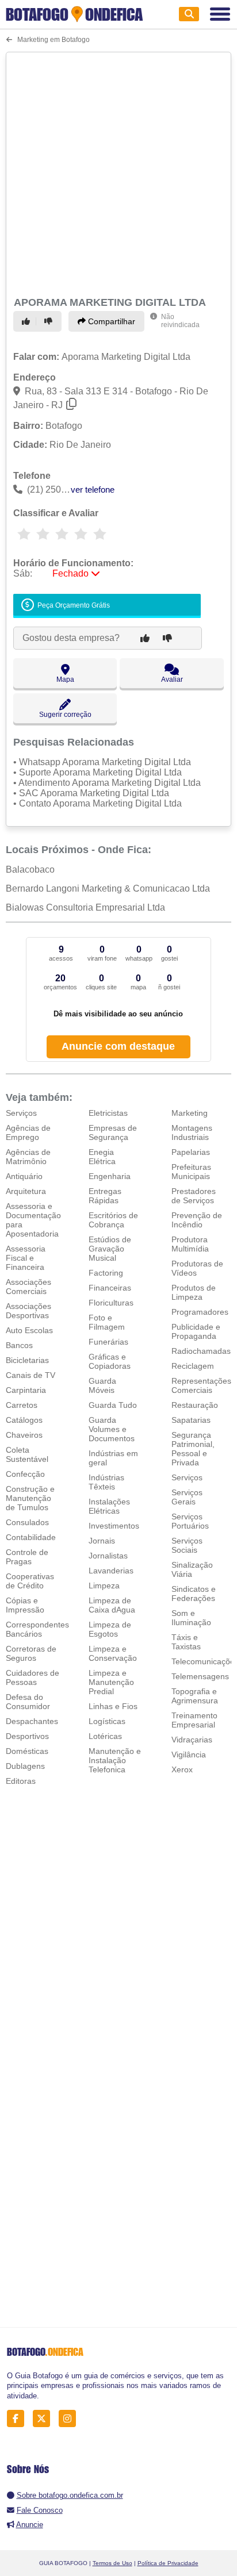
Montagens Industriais (192, 1132)
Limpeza (104, 1585)
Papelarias (191, 1152)
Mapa (65, 679)
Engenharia (110, 1176)
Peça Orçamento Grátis (73, 605)
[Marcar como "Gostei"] (28, 321)
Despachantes (32, 1721)
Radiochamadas (201, 1351)
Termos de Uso (112, 2563)
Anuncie (30, 2525)
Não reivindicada (180, 321)
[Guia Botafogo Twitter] (45, 2419)
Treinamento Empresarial (194, 1720)
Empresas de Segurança (113, 1132)
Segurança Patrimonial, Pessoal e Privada (193, 1449)
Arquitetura (26, 1191)
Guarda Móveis (102, 1385)
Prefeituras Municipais (191, 1172)
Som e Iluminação (191, 1618)
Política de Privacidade (168, 2563)
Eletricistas (108, 1113)
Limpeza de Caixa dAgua (112, 1605)
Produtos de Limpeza (194, 1292)
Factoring (106, 1273)
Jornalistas (108, 1556)
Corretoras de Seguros (31, 1653)
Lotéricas (105, 1736)
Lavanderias (111, 1571)
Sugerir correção (65, 715)
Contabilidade (31, 1537)
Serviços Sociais (187, 1545)
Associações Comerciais (28, 1287)
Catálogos (24, 1420)
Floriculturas (111, 1303)
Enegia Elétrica (102, 1157)
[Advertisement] (118, 172)
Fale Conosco (40, 2510)
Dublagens (25, 1766)
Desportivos (27, 1736)
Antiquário (24, 1176)
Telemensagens (200, 1676)
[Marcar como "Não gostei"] (50, 321)
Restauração (195, 1405)
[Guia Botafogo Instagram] (70, 2419)
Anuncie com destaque (118, 1046)
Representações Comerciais (201, 1385)
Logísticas (107, 1721)
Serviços (21, 1113)
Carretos (22, 1405)
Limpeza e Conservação (113, 1653)
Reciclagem (193, 1366)
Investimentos (114, 1526)
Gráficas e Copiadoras (110, 1361)
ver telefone (93, 490)
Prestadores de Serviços (194, 1196)
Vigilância (189, 1755)
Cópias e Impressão (25, 1605)
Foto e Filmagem (107, 1322)
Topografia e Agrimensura (195, 1696)
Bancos (19, 1345)
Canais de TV (30, 1375)
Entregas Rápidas (105, 1196)
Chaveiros (24, 1435)
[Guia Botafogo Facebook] (19, 2419)
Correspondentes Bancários (37, 1629)
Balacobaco (30, 869)
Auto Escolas (29, 1330)
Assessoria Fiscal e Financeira (26, 1258)
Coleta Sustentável (27, 1454)
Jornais (102, 1541)
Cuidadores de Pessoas (33, 1677)
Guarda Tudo (113, 1405)
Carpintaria (26, 1390)
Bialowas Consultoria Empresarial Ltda (85, 907)
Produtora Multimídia (190, 1244)
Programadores (200, 1312)
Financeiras (110, 1288)
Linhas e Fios (113, 1706)
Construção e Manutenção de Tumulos (30, 1498)
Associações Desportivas (28, 1311)
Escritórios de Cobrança (113, 1220)
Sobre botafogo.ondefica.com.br (70, 2495)
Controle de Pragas (27, 1557)
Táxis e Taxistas (186, 1642)
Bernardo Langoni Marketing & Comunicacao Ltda (108, 888)
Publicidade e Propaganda (196, 1331)
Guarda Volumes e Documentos (112, 1429)
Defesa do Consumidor (28, 1702)
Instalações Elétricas (109, 1506)
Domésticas (27, 1751)
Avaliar (172, 679)
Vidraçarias (192, 1740)
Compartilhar (110, 321)
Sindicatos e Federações (194, 1594)
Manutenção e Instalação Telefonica (115, 1760)
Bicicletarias (27, 1360)
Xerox (182, 1769)
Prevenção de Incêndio (197, 1220)
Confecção (25, 1474)
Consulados (27, 1522)
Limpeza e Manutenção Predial (111, 1682)
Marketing (190, 1113)
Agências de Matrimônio (28, 1157)
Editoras (21, 1781)
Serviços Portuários (190, 1521)
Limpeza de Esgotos (110, 1629)
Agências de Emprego (28, 1132)
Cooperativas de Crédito (30, 1581)
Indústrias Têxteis (106, 1482)
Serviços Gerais (187, 1497)
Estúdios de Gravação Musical (110, 1249)
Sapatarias (191, 1420)
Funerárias (108, 1342)
